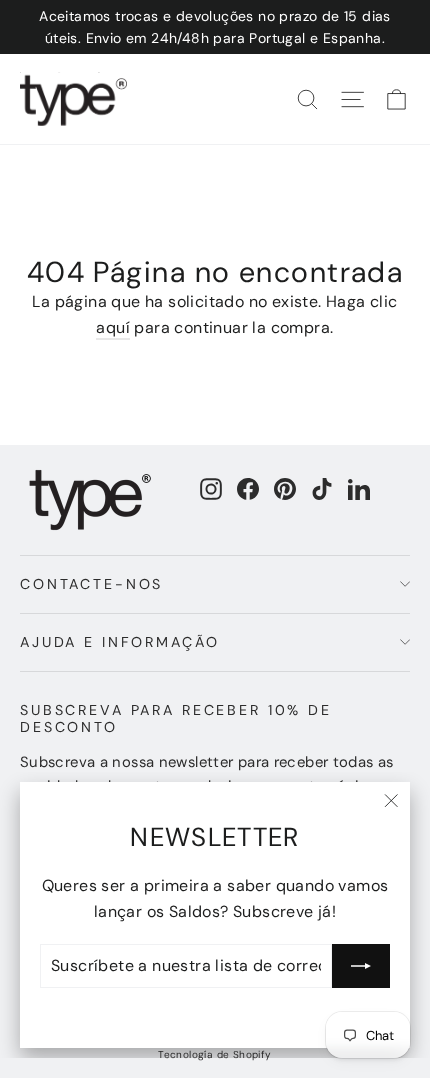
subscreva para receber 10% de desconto (176, 718)
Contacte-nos (91, 584)
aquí (113, 327)
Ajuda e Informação (119, 642)
